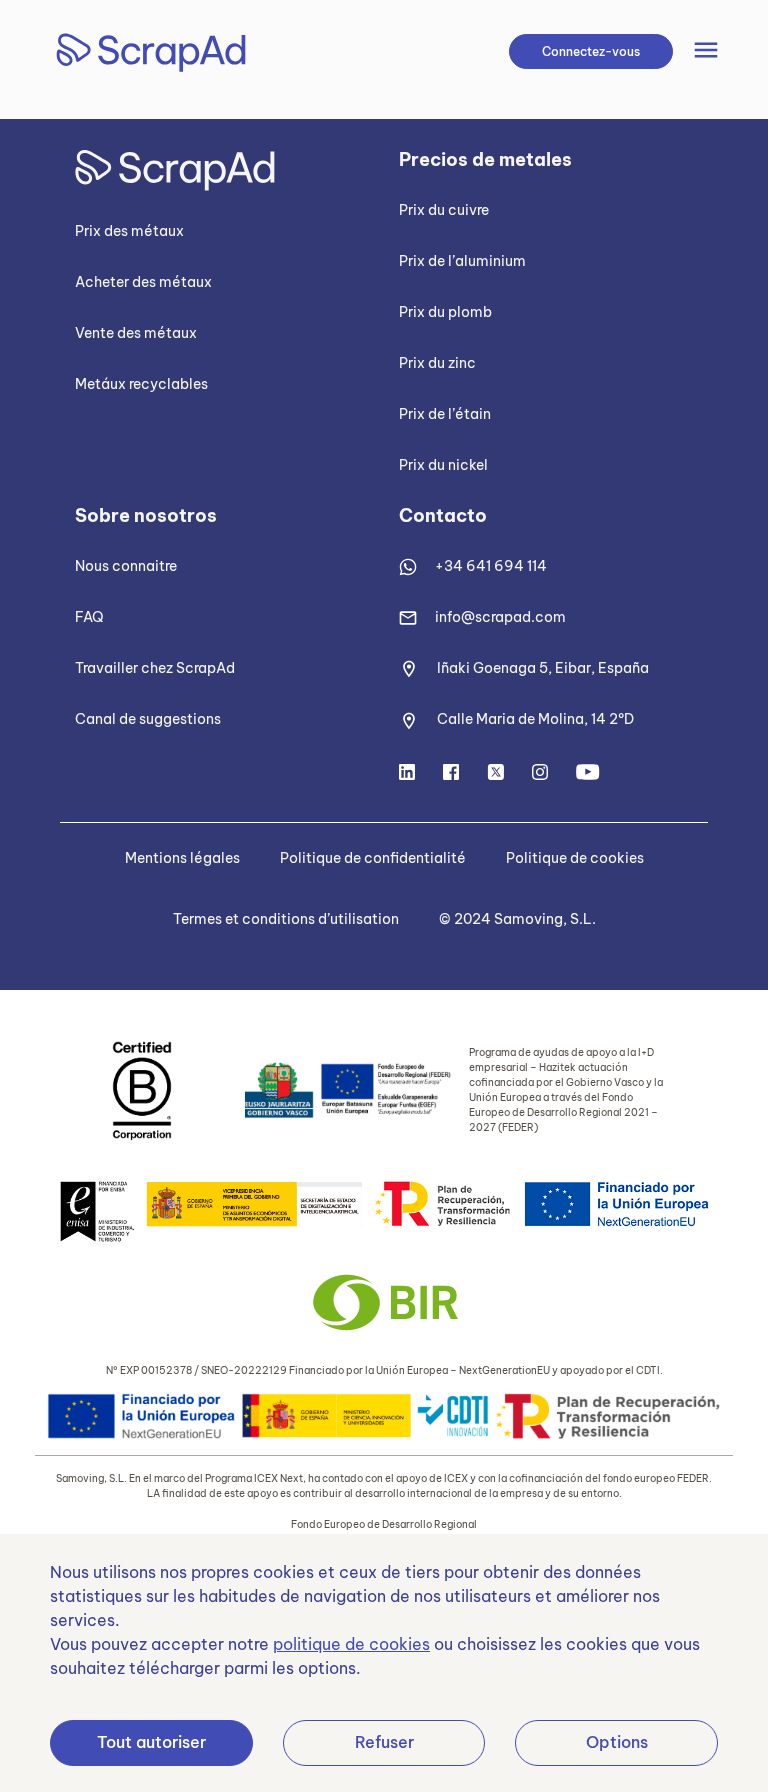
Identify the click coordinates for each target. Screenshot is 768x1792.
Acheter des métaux (143, 282)
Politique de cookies (575, 858)
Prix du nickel (443, 465)
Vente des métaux (136, 333)
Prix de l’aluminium (462, 261)
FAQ (89, 617)
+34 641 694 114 (491, 566)
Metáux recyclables (141, 384)
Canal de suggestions (148, 719)
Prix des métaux (129, 231)
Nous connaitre (126, 566)
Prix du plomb (445, 312)
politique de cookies (351, 1644)
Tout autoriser (151, 1742)
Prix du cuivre (444, 210)
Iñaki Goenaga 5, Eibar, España (543, 668)
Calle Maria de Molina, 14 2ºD (535, 719)
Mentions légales (182, 858)
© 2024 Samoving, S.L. (517, 919)
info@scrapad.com (500, 617)
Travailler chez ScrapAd (155, 668)
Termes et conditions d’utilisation (286, 919)
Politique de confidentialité (373, 858)
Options (617, 1742)
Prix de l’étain (445, 414)
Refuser (384, 1742)
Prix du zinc (437, 363)
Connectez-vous (591, 51)
